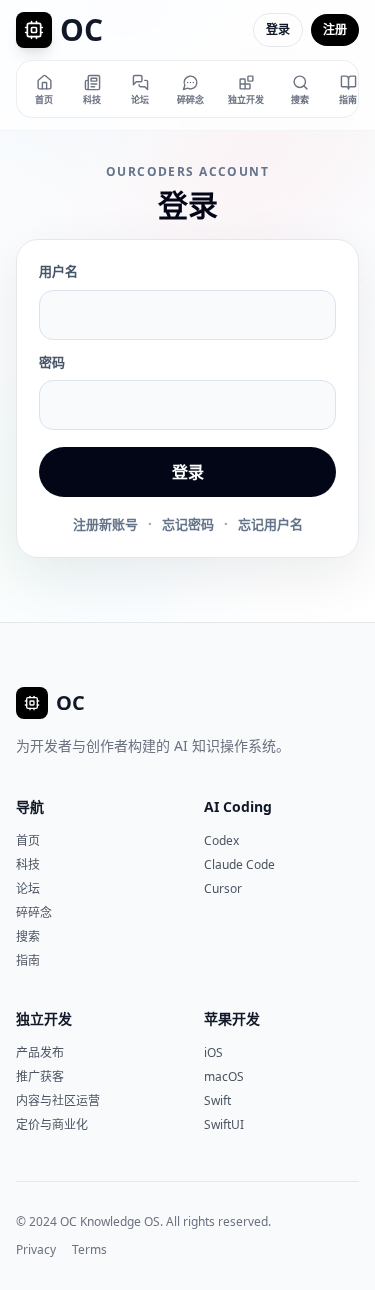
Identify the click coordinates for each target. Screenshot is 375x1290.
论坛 (28, 888)
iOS (213, 1052)
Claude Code (239, 864)
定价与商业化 (52, 1124)
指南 (28, 960)
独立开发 (44, 1018)
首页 (28, 840)
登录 (278, 29)
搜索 (28, 936)
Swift (217, 1100)
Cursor (223, 888)
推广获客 (40, 1076)
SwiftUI (224, 1124)
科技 (28, 864)
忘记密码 (188, 524)
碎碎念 (34, 912)
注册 (335, 29)
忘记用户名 (270, 524)
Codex (221, 840)
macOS (224, 1076)
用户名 (58, 271)
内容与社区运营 (58, 1100)
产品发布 (40, 1052)
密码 (52, 362)
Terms (89, 1250)
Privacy (36, 1250)
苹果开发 (232, 1018)
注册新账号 (105, 524)
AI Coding (238, 806)
